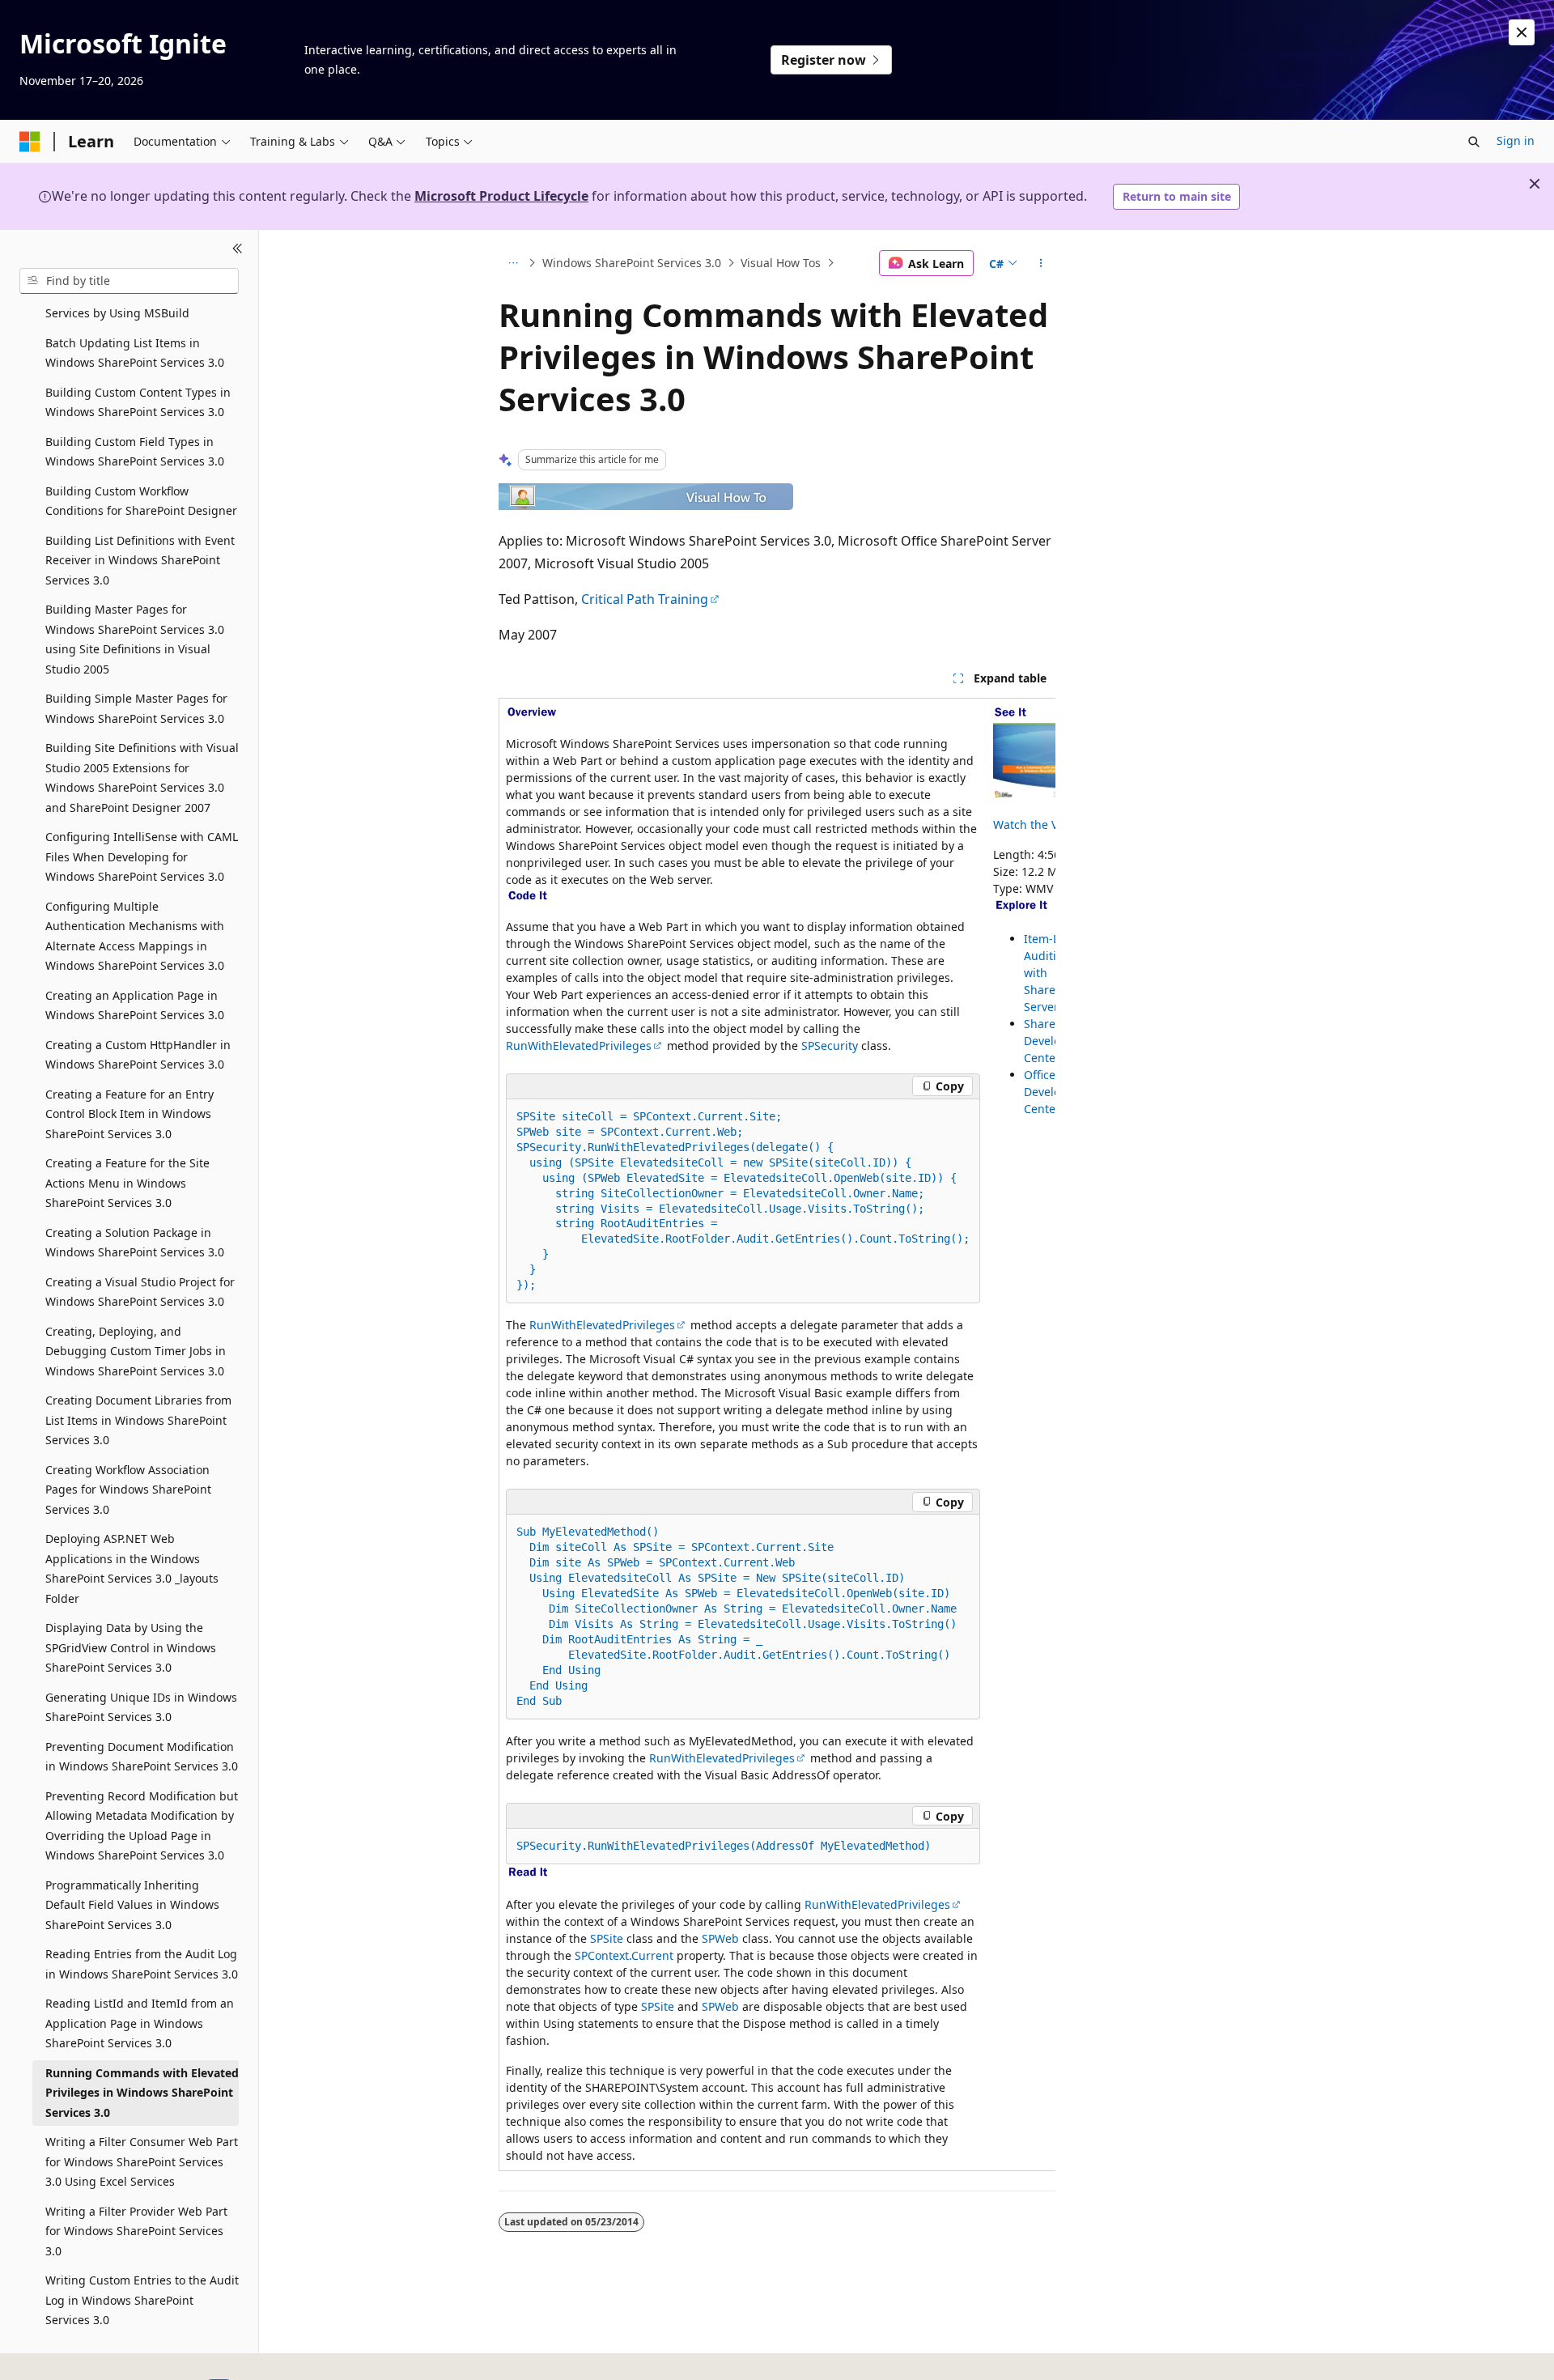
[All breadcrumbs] (513, 263)
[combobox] (129, 281)
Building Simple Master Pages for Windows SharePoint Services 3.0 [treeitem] (136, 708)
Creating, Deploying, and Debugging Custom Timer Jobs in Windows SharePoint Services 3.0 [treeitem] (136, 1351)
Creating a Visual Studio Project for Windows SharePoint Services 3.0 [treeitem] (140, 1292)
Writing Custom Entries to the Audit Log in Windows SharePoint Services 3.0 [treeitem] (142, 2300)
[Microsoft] (30, 142)
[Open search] (1474, 142)
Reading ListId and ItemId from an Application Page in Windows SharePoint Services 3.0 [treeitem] (140, 2023)
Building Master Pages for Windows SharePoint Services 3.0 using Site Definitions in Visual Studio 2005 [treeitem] (135, 639)
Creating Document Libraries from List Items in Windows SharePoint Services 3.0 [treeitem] (138, 1420)
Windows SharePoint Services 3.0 (632, 263)
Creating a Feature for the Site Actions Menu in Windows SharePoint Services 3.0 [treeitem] (127, 1183)
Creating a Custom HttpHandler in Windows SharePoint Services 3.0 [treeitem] (138, 1055)
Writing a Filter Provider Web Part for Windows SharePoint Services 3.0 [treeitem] (136, 2231)
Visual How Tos (781, 263)
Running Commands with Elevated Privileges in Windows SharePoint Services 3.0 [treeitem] (142, 2093)
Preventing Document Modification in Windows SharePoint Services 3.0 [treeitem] (142, 1757)
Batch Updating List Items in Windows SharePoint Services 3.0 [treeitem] (135, 353)
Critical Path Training (645, 599)
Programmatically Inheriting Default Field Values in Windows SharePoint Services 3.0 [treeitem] (132, 1905)
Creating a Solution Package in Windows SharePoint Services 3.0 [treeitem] (135, 1243)
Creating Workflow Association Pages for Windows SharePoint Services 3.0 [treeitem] (128, 1490)
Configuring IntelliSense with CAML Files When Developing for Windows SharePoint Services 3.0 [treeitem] (142, 856)
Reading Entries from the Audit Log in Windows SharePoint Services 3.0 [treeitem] (142, 1964)
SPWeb (720, 1938)
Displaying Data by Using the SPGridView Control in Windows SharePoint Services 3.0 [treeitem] (131, 1647)
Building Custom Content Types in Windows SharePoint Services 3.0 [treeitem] (138, 402)
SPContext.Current (624, 1955)
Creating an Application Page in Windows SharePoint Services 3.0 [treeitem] (135, 1005)
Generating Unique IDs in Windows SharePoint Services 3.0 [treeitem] (141, 1707)
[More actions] (1041, 263)
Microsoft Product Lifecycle (501, 196)
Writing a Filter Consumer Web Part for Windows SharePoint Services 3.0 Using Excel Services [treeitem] (142, 2161)
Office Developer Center (1051, 1092)
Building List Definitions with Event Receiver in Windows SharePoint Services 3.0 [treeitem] (140, 560)
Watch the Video (1037, 824)
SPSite (607, 1938)
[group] (777, 1435)
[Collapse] (238, 249)
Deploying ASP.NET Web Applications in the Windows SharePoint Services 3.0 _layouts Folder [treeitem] (132, 1568)
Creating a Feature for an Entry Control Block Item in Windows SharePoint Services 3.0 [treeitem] (129, 1114)
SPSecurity (830, 1045)
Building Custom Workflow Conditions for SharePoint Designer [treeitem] (141, 501)
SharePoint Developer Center (1053, 1041)
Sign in (1516, 140)
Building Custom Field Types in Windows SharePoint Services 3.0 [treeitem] (135, 452)
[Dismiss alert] (1522, 32)
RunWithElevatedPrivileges (579, 1045)
